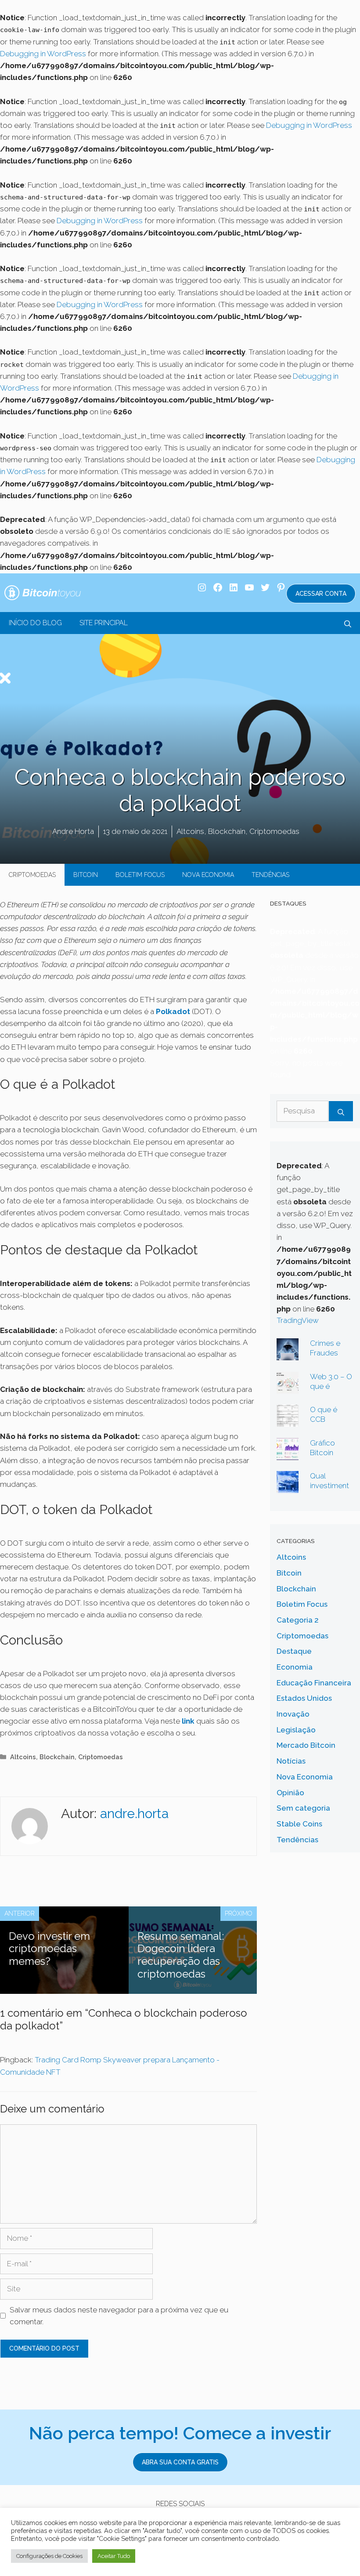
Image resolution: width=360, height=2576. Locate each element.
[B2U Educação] (43, 592)
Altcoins (190, 831)
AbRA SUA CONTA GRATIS (180, 2462)
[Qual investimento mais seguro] (288, 1487)
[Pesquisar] (341, 1111)
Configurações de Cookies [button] (49, 2556)
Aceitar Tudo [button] (114, 2556)
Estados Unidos (304, 1698)
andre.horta (134, 1813)
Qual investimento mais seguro (329, 1490)
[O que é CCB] (288, 1420)
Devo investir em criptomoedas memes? (49, 1949)
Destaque (294, 1651)
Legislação (296, 1730)
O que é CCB (324, 1414)
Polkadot (173, 1011)
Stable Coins (299, 1824)
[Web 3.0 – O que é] (288, 1387)
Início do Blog (35, 623)
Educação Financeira (314, 1683)
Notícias (291, 1761)
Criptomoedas (274, 831)
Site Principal (104, 623)
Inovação (293, 1714)
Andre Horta (73, 831)
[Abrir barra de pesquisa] (348, 623)
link (188, 1721)
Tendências (270, 875)
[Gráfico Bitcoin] (288, 1453)
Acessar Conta (321, 594)
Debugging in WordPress (43, 54)
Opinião (290, 1793)
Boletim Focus (140, 875)
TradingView (298, 1320)
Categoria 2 (298, 1620)
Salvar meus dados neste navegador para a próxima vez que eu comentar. (119, 2316)
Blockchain (227, 831)
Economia (295, 1667)
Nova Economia (208, 875)
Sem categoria (303, 1808)
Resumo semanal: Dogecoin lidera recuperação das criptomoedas (181, 1955)
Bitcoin (86, 875)
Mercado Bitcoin (306, 1745)
